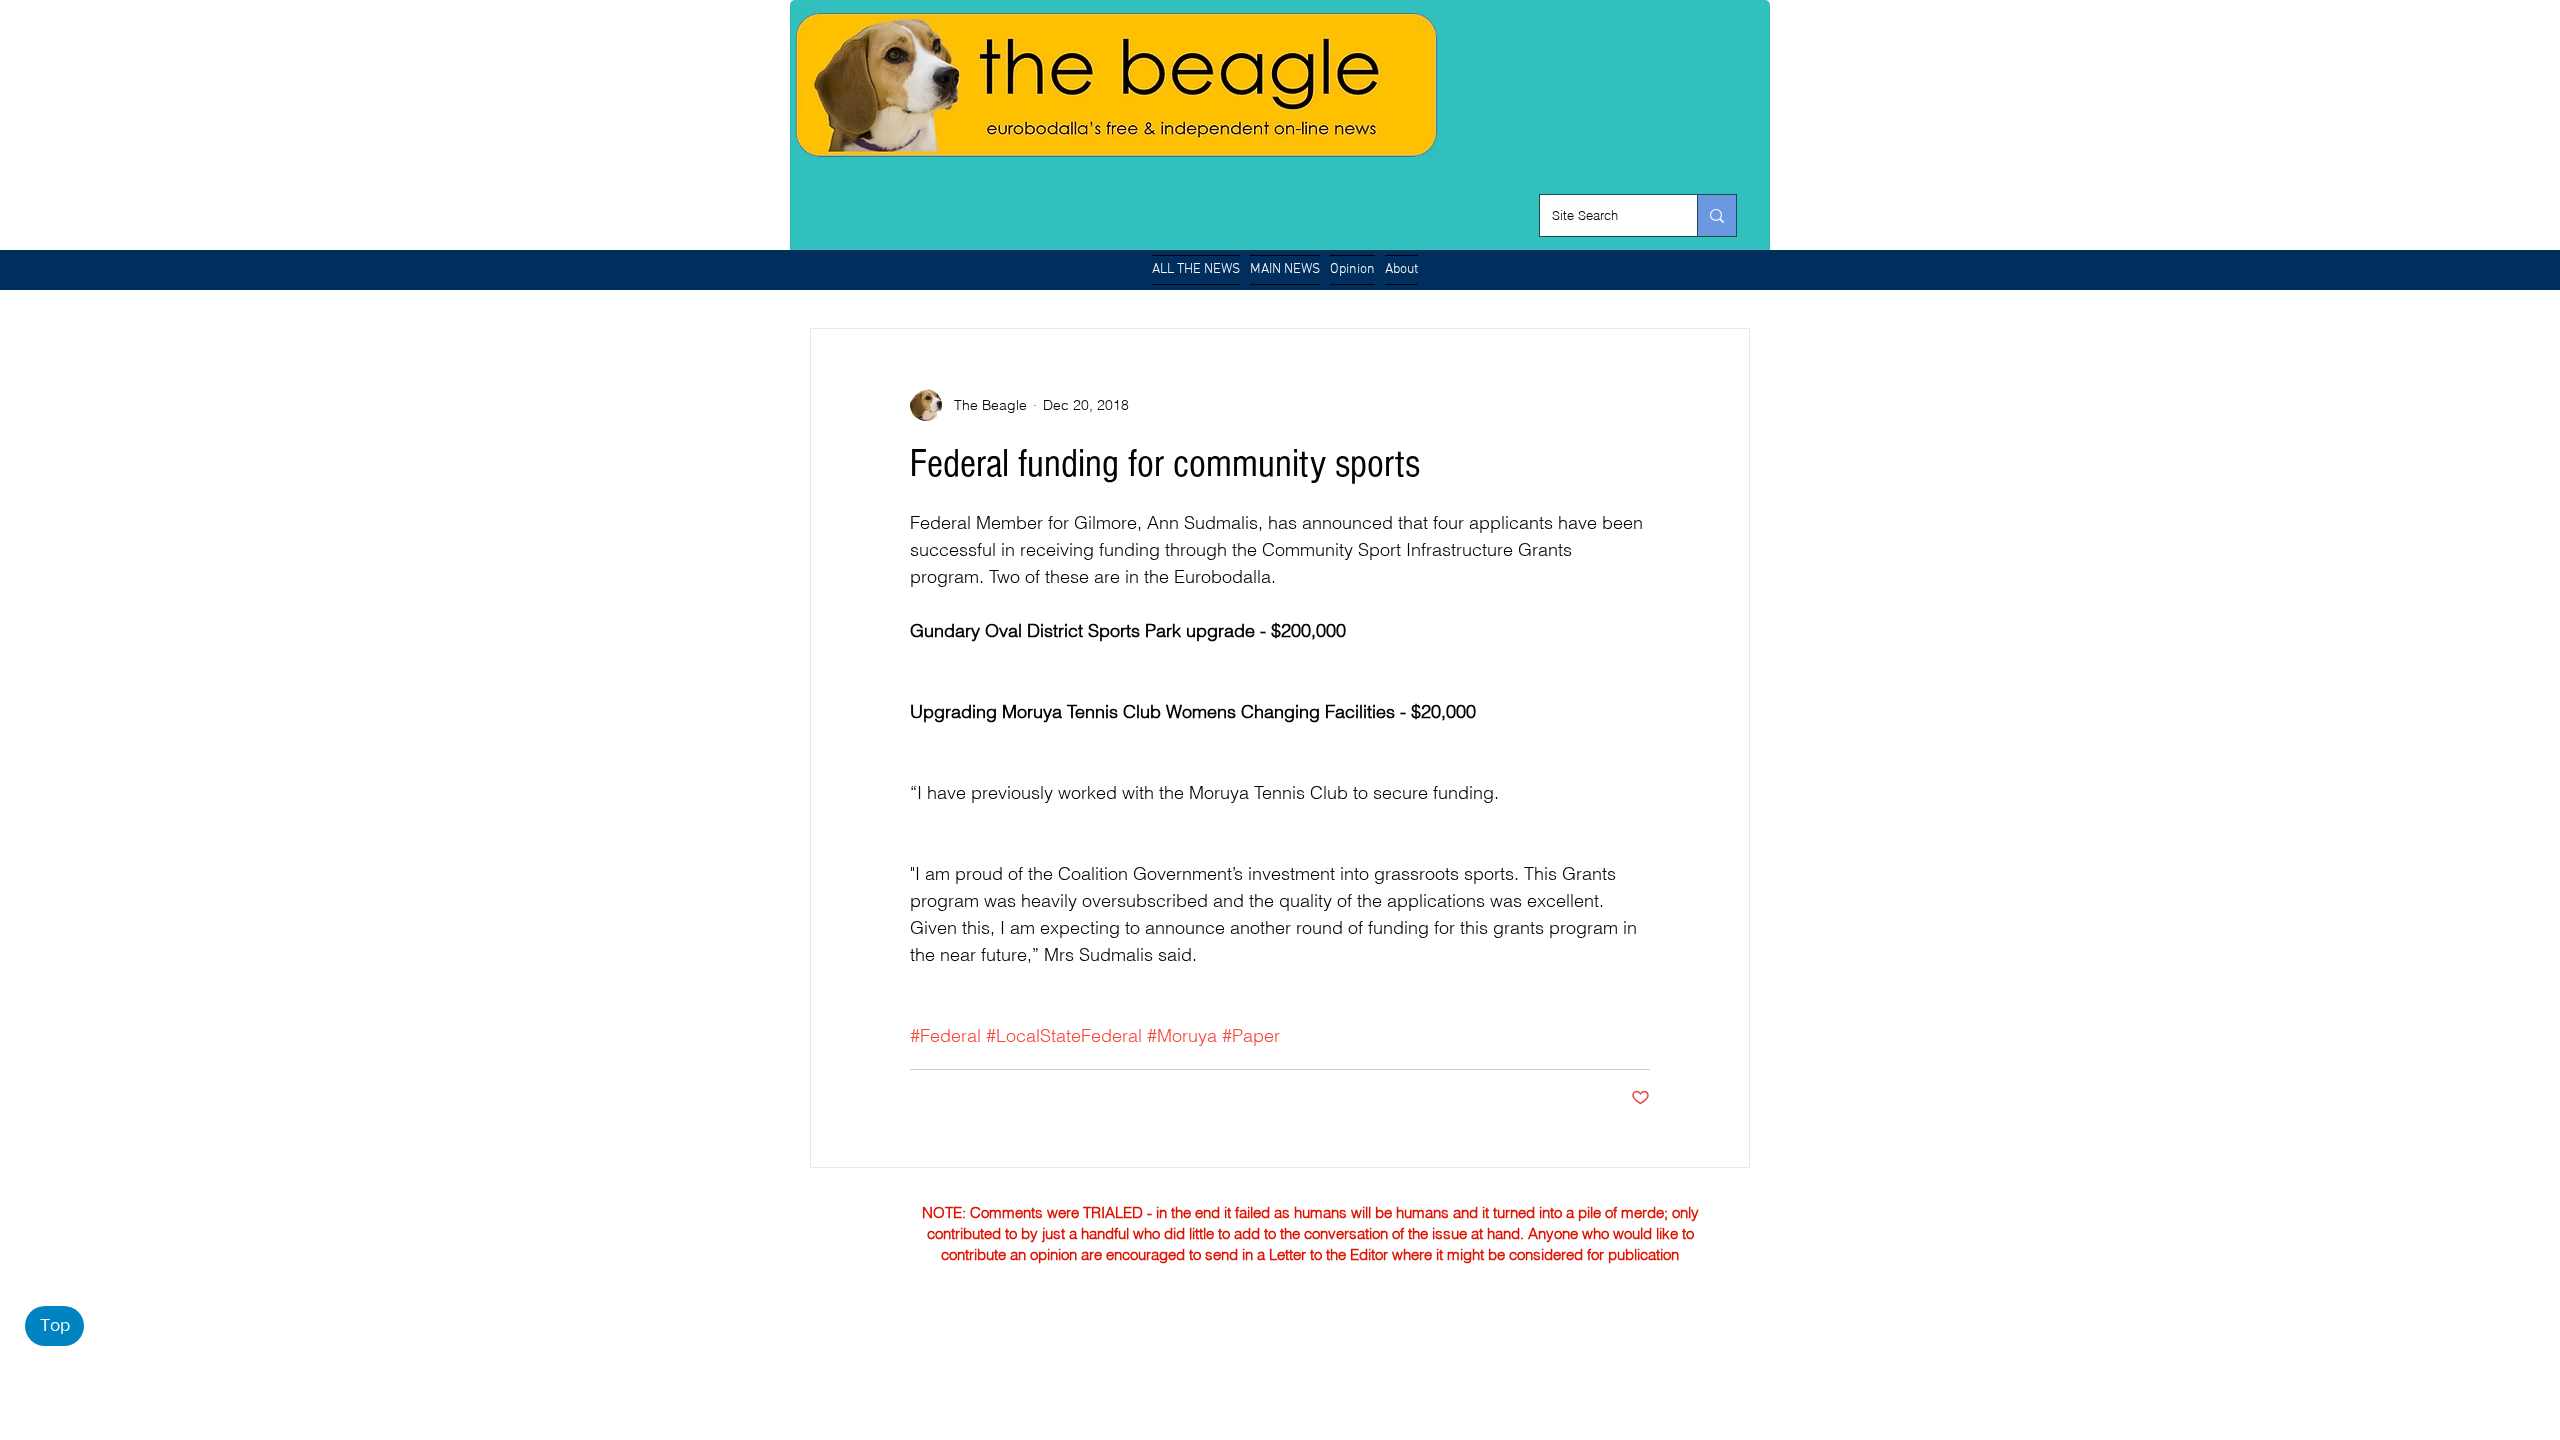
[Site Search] (1716, 215)
